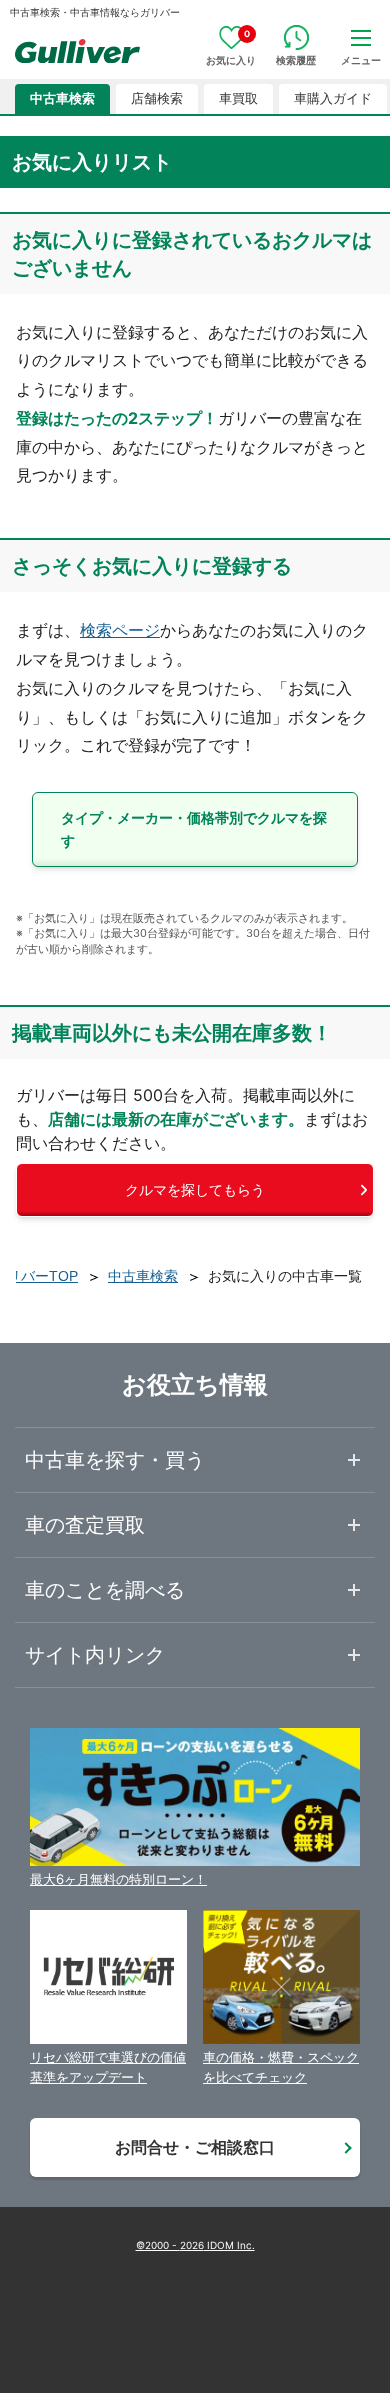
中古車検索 (62, 98)
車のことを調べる (105, 1590)
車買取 (238, 98)
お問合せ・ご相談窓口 (195, 2147)
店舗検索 (157, 98)
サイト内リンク (95, 1655)
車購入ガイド (333, 98)
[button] (195, 829)
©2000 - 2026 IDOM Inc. (195, 2245)
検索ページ (120, 630)
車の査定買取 (85, 1525)
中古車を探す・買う (115, 1460)
